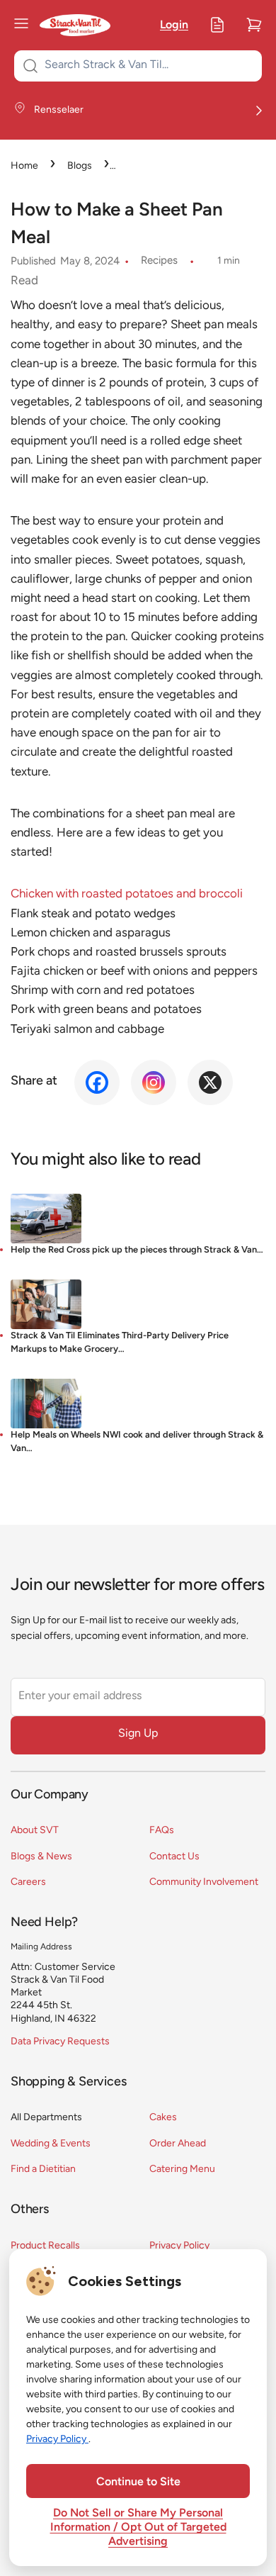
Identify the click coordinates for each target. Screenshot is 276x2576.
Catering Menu (182, 2169)
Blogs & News (41, 1857)
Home (24, 166)
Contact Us (174, 1857)
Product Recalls (45, 2246)
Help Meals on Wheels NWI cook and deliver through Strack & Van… (137, 1442)
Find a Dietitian (43, 2169)
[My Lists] (217, 25)
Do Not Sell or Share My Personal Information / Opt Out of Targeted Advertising (138, 2528)
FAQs (162, 1831)
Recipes (159, 261)
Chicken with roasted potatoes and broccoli (127, 894)
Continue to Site (138, 2482)
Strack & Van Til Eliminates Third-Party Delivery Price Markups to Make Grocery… (120, 1343)
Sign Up (138, 1734)
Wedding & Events (51, 2144)
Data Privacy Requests (60, 2042)
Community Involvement (204, 1882)
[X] (210, 1082)
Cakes (163, 2118)
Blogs (80, 166)
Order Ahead (178, 2144)
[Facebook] (97, 1082)
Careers (28, 1882)
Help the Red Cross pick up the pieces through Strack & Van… (137, 1250)
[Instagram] (154, 1082)
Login (174, 26)
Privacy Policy (179, 2246)
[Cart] (254, 25)
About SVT (35, 1831)
